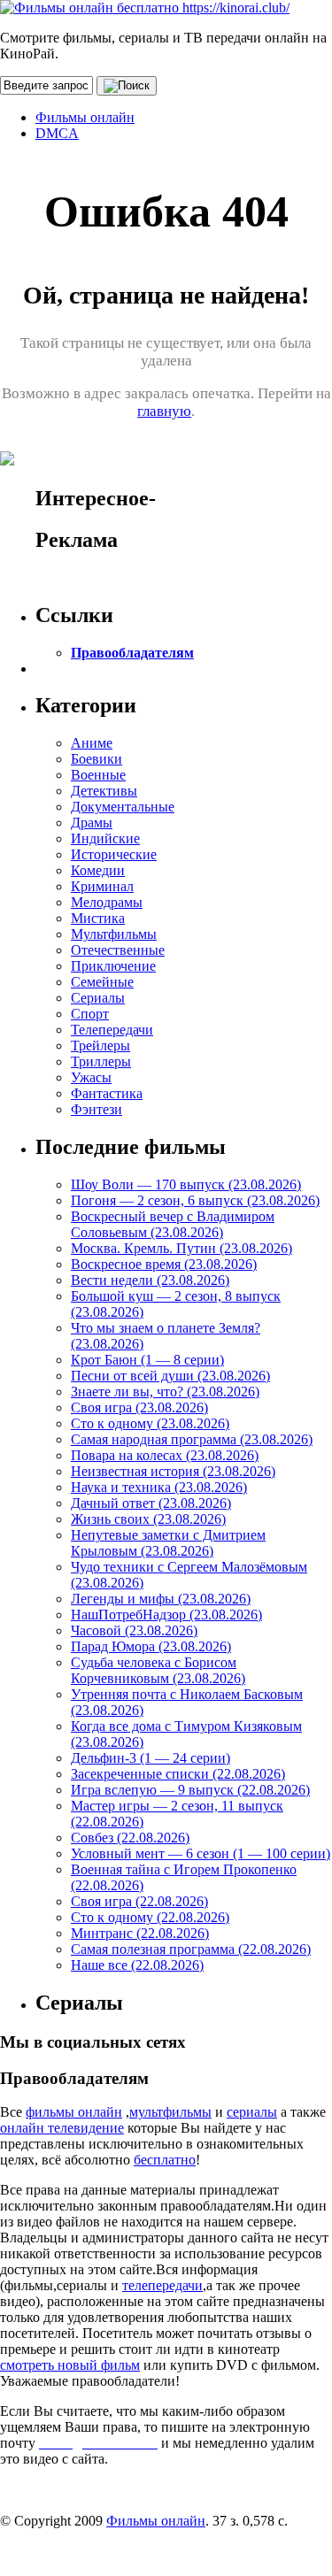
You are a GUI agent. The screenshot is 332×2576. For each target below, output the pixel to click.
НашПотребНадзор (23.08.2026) (166, 1615)
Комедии (98, 870)
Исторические (114, 854)
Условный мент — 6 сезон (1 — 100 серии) (201, 1853)
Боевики (97, 759)
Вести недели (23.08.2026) (150, 1280)
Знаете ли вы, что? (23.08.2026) (165, 1392)
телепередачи (162, 2285)
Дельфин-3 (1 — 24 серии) (151, 1758)
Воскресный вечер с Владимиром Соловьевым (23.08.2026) (173, 1224)
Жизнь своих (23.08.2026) (148, 1519)
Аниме (92, 743)
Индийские (105, 838)
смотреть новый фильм (70, 2365)
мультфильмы (170, 2112)
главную (164, 411)
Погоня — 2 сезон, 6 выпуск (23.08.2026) (195, 1200)
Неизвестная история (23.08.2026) (173, 1471)
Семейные (102, 982)
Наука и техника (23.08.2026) (159, 1487)
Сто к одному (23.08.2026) (150, 1423)
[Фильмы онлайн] (145, 8)
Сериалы (98, 998)
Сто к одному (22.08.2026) (150, 1917)
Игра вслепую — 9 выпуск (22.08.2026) (190, 1790)
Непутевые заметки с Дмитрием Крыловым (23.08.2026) (168, 1543)
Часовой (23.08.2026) (134, 1630)
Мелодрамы (107, 902)
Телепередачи (112, 1030)
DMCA (57, 133)
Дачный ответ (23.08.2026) (151, 1503)
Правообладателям (132, 653)
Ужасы (91, 1077)
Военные (98, 775)
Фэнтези (97, 1109)
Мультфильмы (114, 934)
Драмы (92, 823)
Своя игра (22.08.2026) (139, 1901)
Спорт (90, 1014)
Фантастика (107, 1093)
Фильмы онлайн (85, 117)
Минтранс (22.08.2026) (140, 1933)
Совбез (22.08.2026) (130, 1838)
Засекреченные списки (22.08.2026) (178, 1774)
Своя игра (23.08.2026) (139, 1407)
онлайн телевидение (62, 2128)
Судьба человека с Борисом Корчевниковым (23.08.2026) (158, 1670)
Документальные (123, 807)
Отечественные (118, 950)
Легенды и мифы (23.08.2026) (161, 1599)
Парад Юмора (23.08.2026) (151, 1646)
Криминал (102, 886)
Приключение (113, 966)
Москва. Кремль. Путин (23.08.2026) (181, 1248)
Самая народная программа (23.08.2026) (192, 1439)
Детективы (104, 791)
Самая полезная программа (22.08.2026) (191, 1949)
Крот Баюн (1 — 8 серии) (147, 1360)
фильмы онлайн (74, 2112)
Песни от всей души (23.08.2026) (170, 1376)
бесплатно (165, 2160)
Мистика (98, 918)
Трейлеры (100, 1046)
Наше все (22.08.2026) (137, 1965)
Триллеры (101, 1061)
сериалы (252, 2112)
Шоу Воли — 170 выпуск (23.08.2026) (186, 1184)
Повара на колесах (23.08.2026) (165, 1455)
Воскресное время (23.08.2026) (164, 1264)
